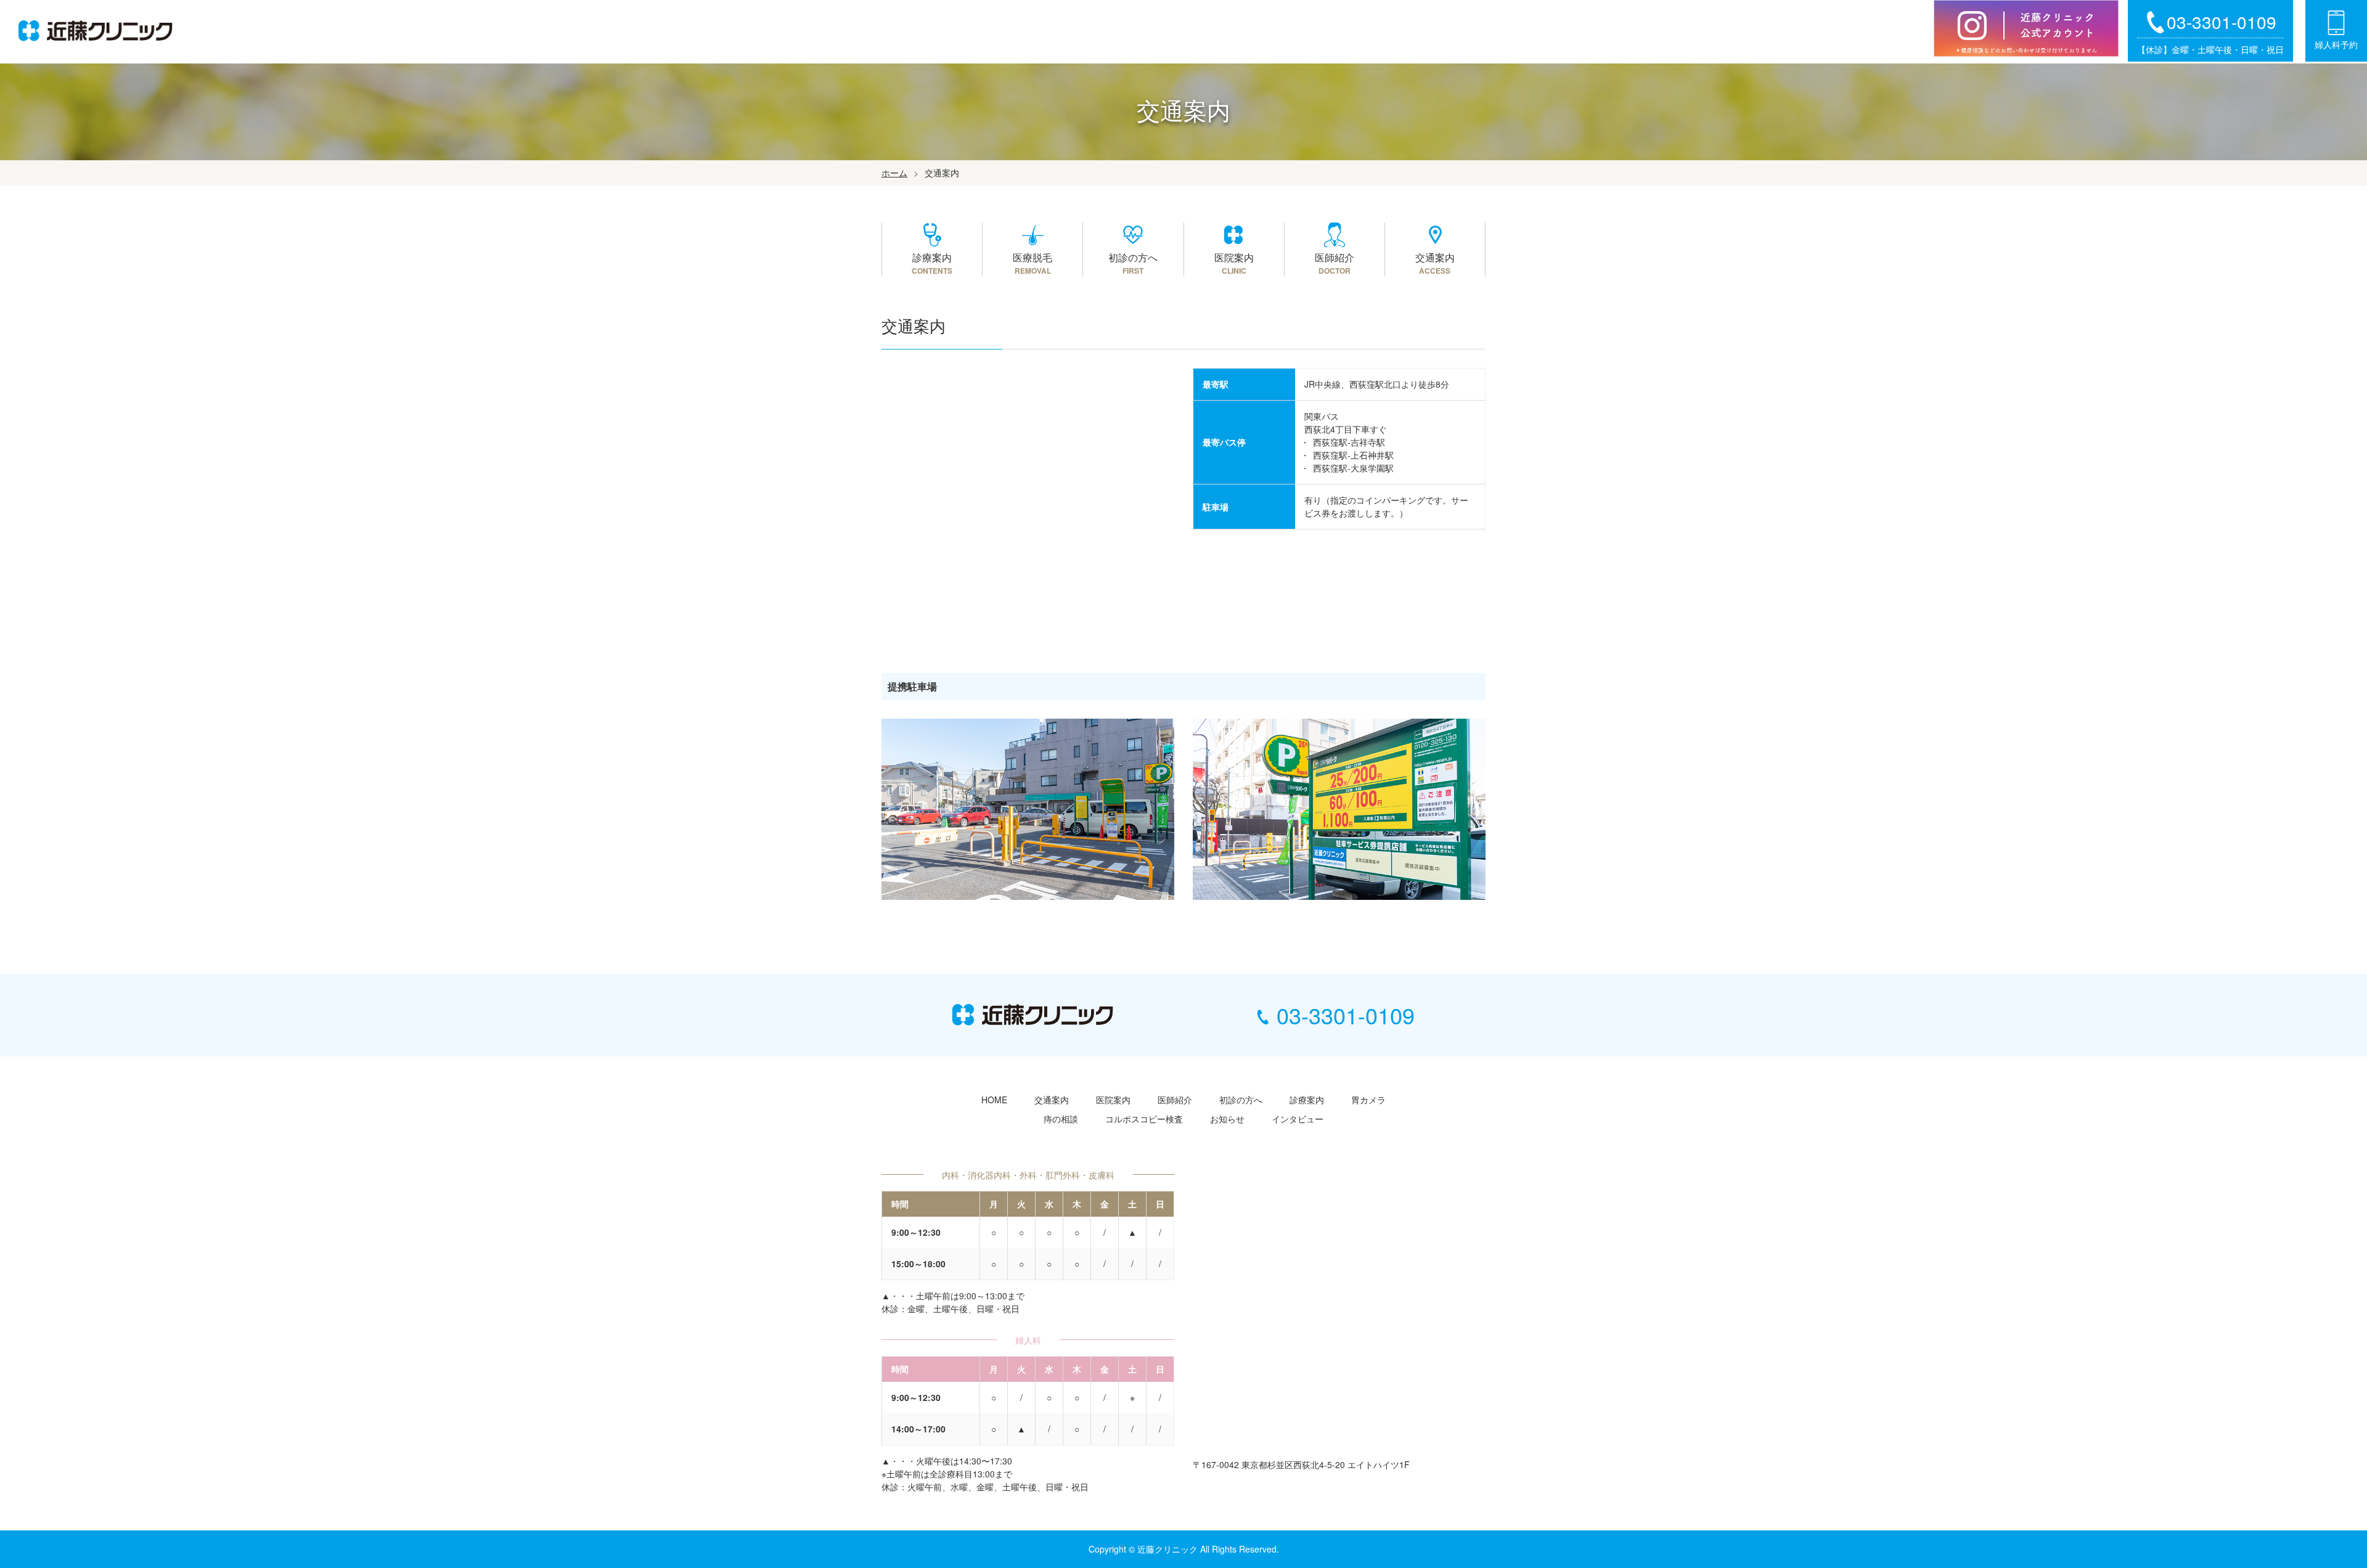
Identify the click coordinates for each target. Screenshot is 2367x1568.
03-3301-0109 (1346, 1015)
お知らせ (1227, 1119)
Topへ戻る (2313, 1516)
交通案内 (1052, 1100)
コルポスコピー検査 (1144, 1119)
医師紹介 (1175, 1100)
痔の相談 (1061, 1119)
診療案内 (1307, 1100)
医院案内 (1113, 1100)
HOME (994, 1100)
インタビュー (1298, 1119)
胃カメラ (1368, 1100)
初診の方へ (1241, 1100)
